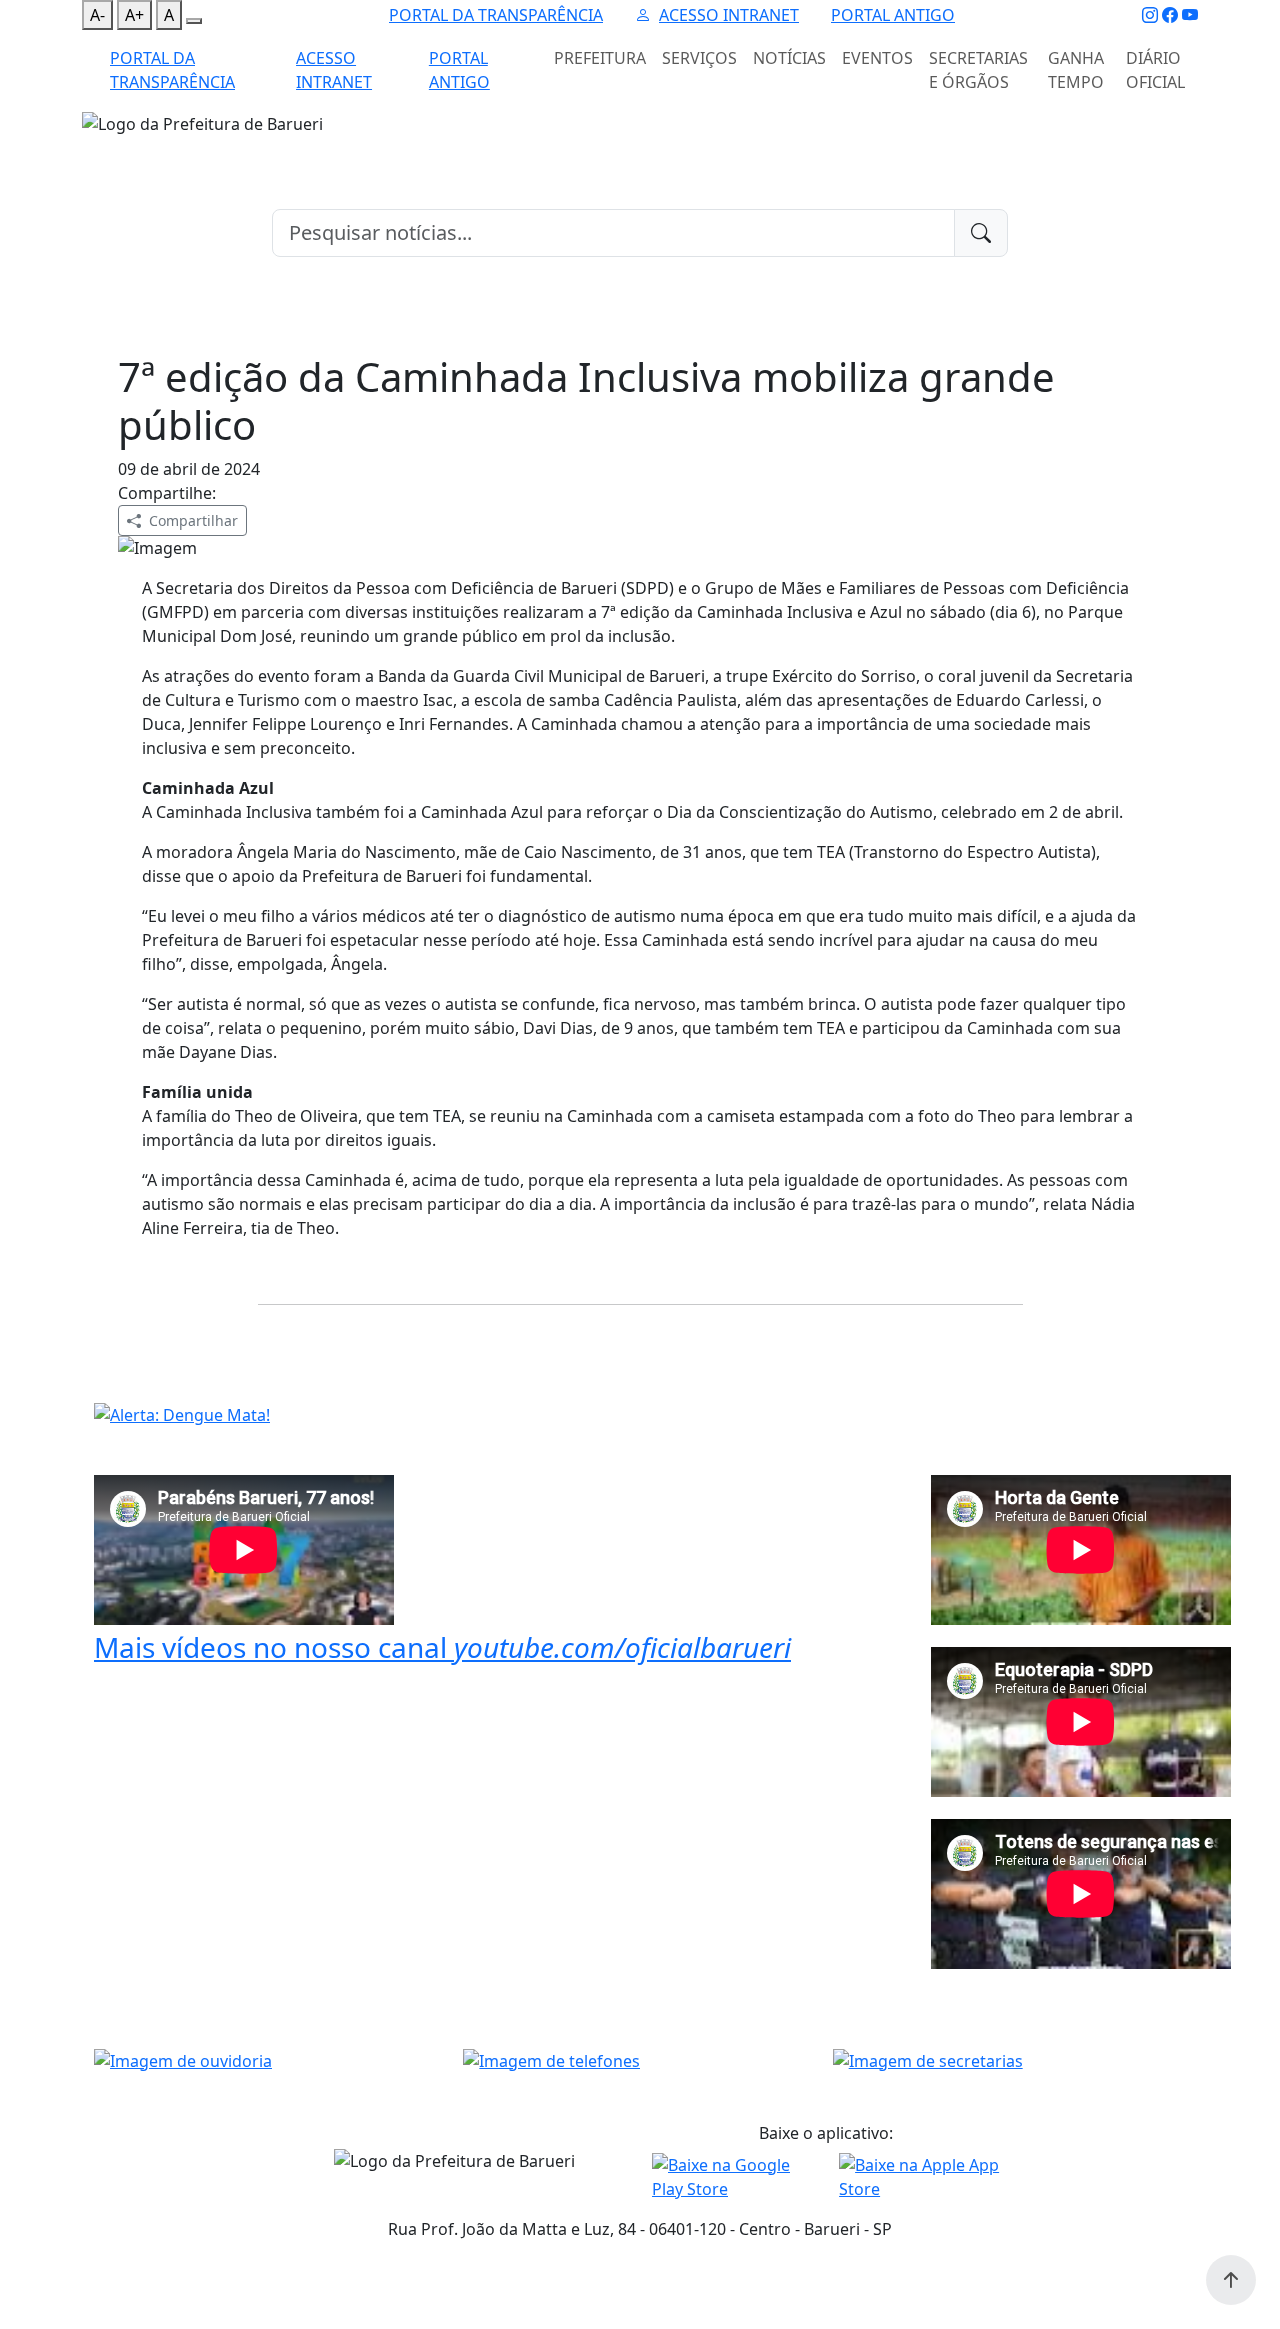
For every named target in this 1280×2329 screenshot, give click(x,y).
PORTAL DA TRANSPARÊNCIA (496, 15)
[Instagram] (1150, 15)
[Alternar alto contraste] (194, 21)
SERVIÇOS (699, 58)
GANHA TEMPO (1076, 70)
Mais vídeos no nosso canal (442, 1647)
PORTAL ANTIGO (893, 15)
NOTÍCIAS (789, 58)
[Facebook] (1170, 15)
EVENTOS (877, 58)
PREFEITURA (600, 58)
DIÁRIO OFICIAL (1155, 70)
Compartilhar (193, 520)
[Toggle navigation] (94, 149)
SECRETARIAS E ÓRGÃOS (978, 70)
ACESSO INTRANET (729, 15)
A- (97, 15)
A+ (134, 15)
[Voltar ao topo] (1231, 2280)
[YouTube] (1190, 15)
